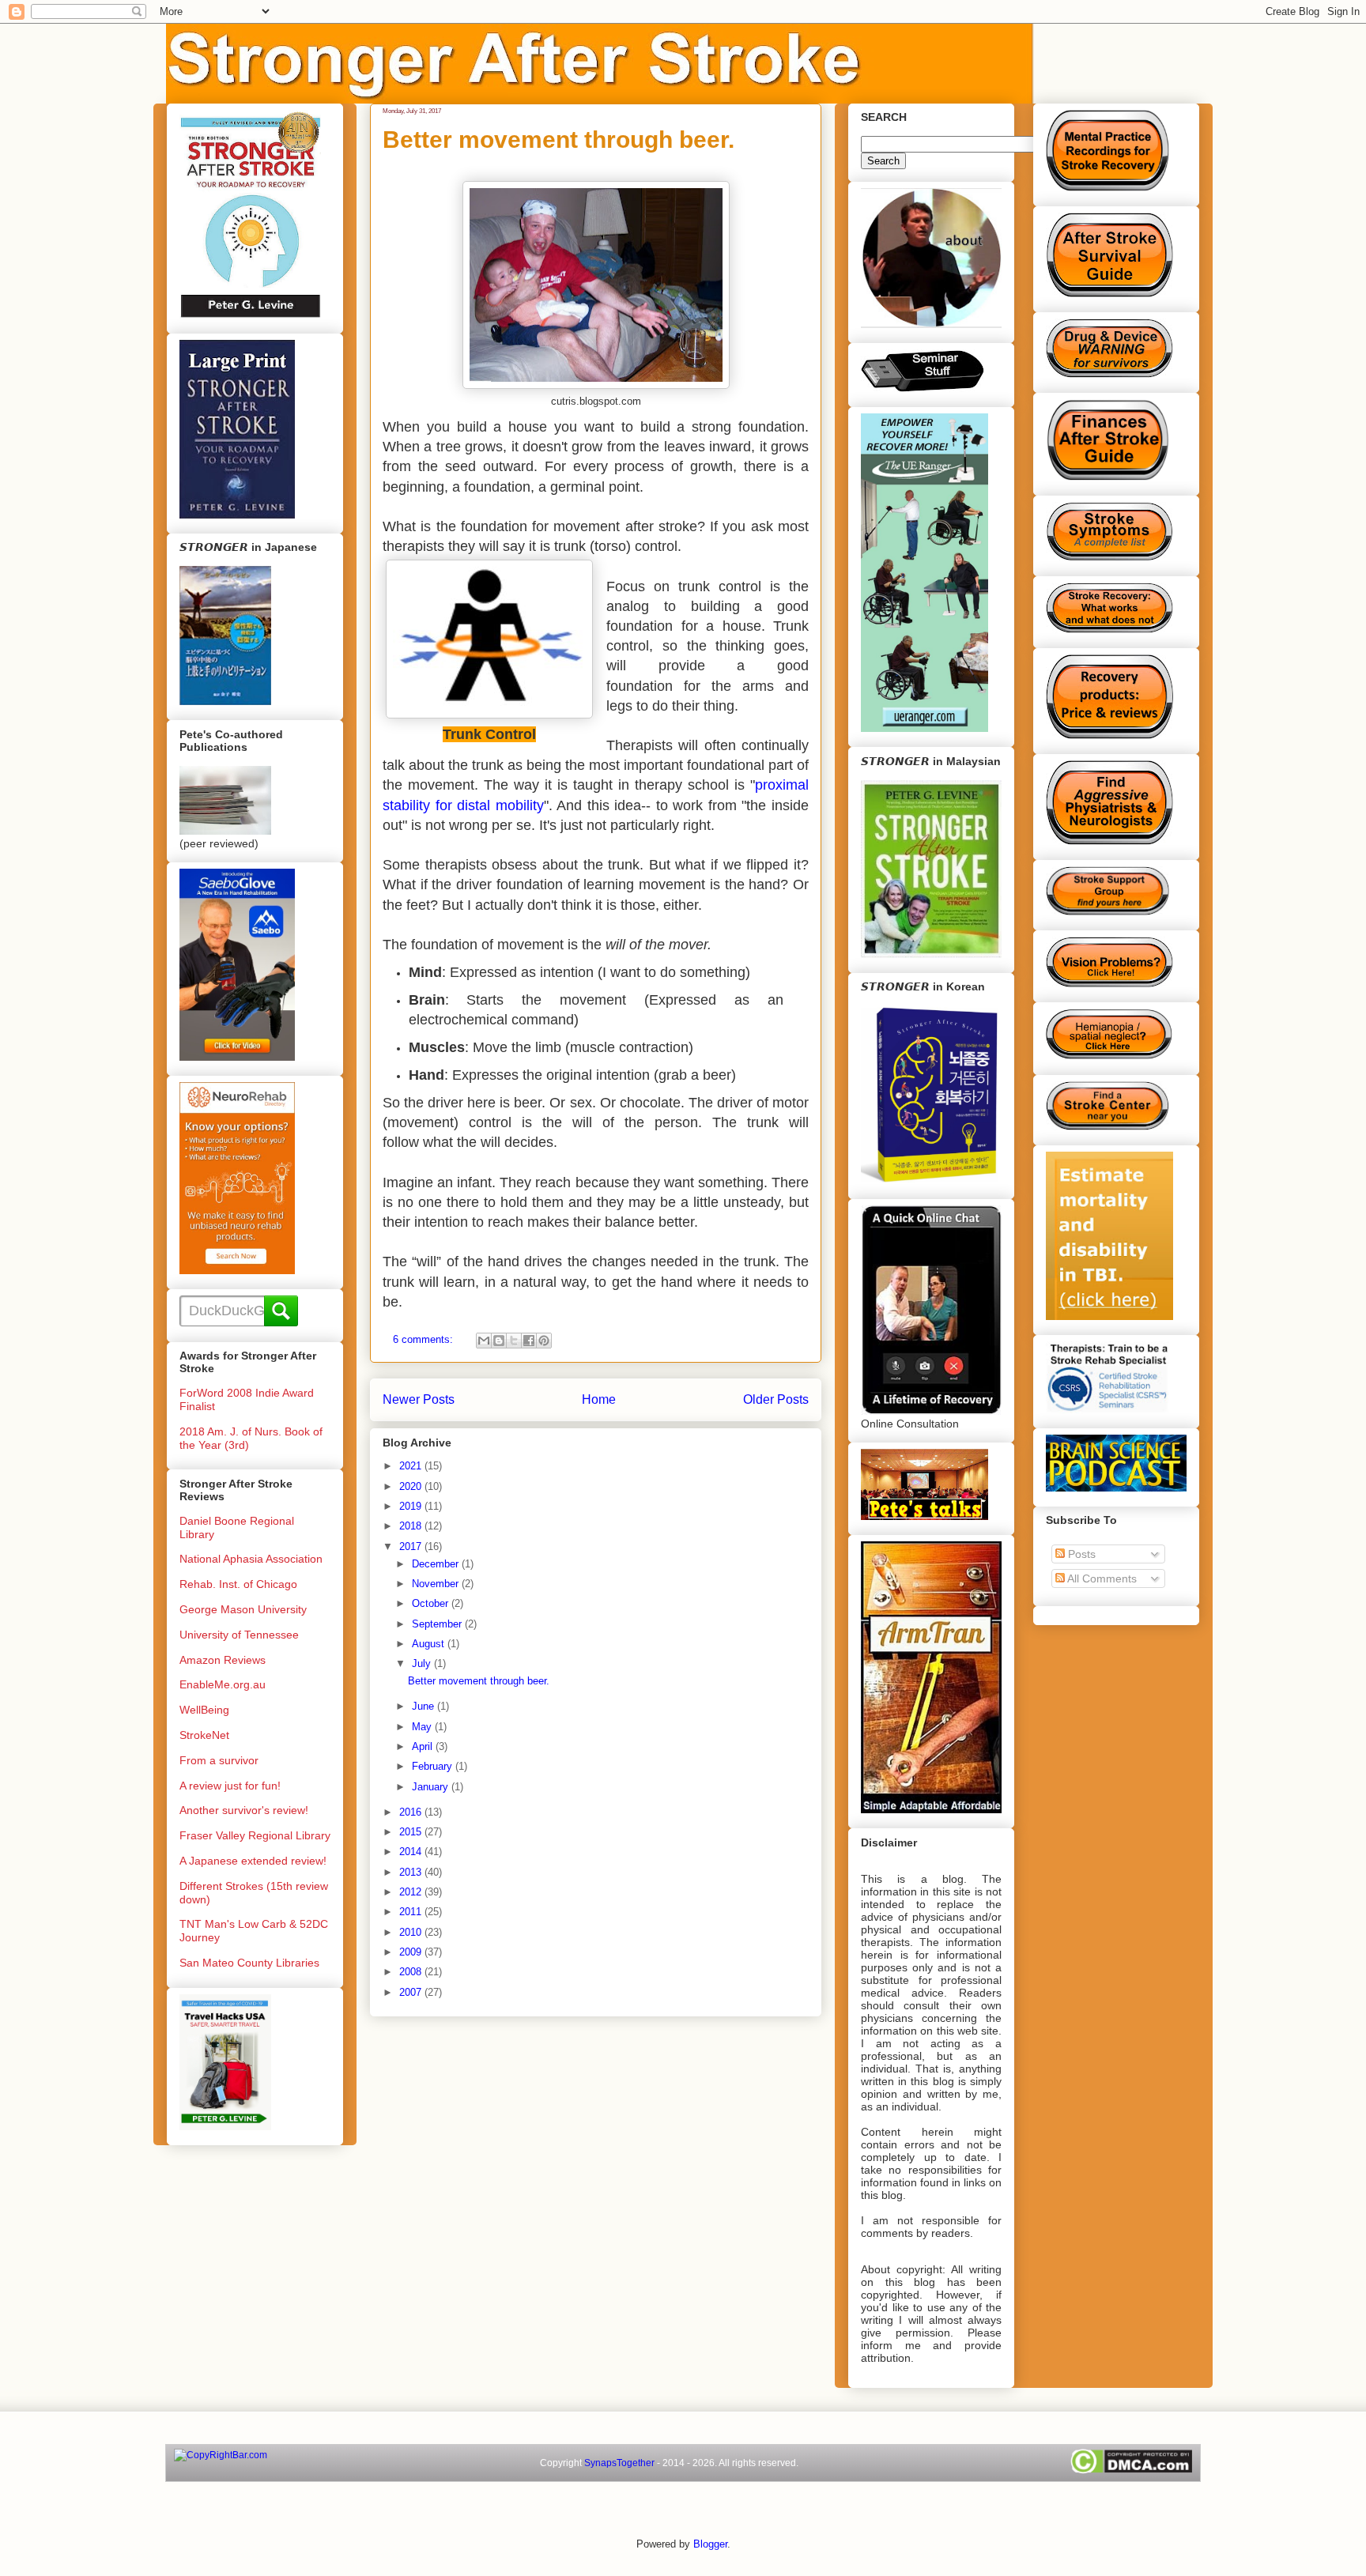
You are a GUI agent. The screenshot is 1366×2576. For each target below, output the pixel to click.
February (434, 1766)
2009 (412, 1952)
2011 (412, 1912)
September (438, 1624)
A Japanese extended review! (253, 1861)
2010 (412, 1932)
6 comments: (425, 1339)
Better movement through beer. (558, 140)
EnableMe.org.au (223, 1684)
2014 (412, 1852)
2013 (412, 1872)
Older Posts (776, 1399)
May (423, 1727)
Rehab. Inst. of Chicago (238, 1584)
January (432, 1787)
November (437, 1584)
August (430, 1644)
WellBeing (204, 1710)
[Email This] (484, 1341)
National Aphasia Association (251, 1559)
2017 (412, 1546)
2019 (412, 1506)
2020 (412, 1486)
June (425, 1706)
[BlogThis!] (499, 1341)
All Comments (1101, 1578)
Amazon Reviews (223, 1660)
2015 (412, 1832)
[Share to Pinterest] (544, 1341)
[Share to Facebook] (529, 1341)
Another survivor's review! (244, 1810)
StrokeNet (204, 1735)
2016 (412, 1812)
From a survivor (219, 1760)
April (424, 1746)
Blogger (710, 2544)
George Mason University (243, 1609)
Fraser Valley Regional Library (255, 1835)
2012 (412, 1892)
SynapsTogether (619, 2463)
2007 (412, 1992)
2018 (412, 1526)
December (437, 1564)
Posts (1080, 1554)
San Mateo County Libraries (249, 1963)
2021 (412, 1466)
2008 (412, 1972)
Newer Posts (419, 1399)
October (432, 1603)
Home (599, 1399)
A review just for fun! (230, 1786)
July (423, 1663)
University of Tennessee (239, 1635)
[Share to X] (514, 1341)
